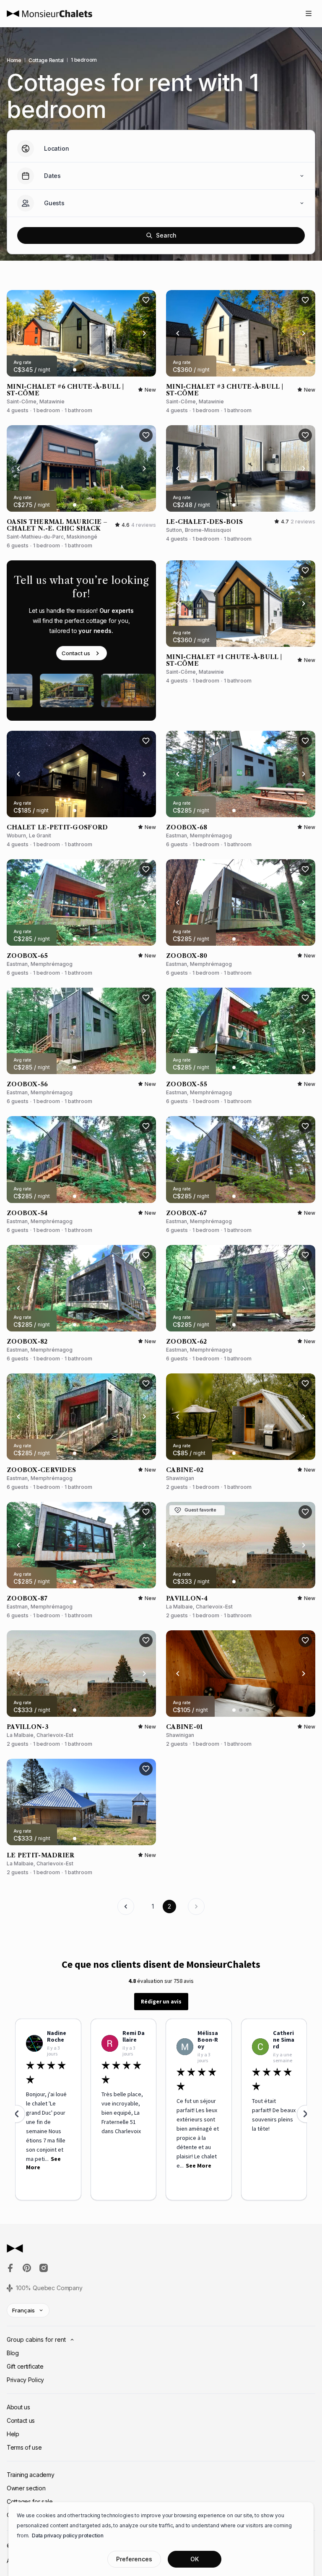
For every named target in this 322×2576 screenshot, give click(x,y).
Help (13, 2434)
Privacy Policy (25, 2380)
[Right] (144, 333)
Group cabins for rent (36, 2339)
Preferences (134, 2559)
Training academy (31, 2475)
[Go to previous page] (126, 1907)
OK (195, 2559)
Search (166, 235)
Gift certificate (25, 2366)
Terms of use (24, 2447)
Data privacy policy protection (68, 2535)
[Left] (18, 333)
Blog (13, 2353)
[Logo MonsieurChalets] (49, 14)
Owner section (26, 2488)
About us (18, 2407)
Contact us (76, 653)
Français (23, 2310)
